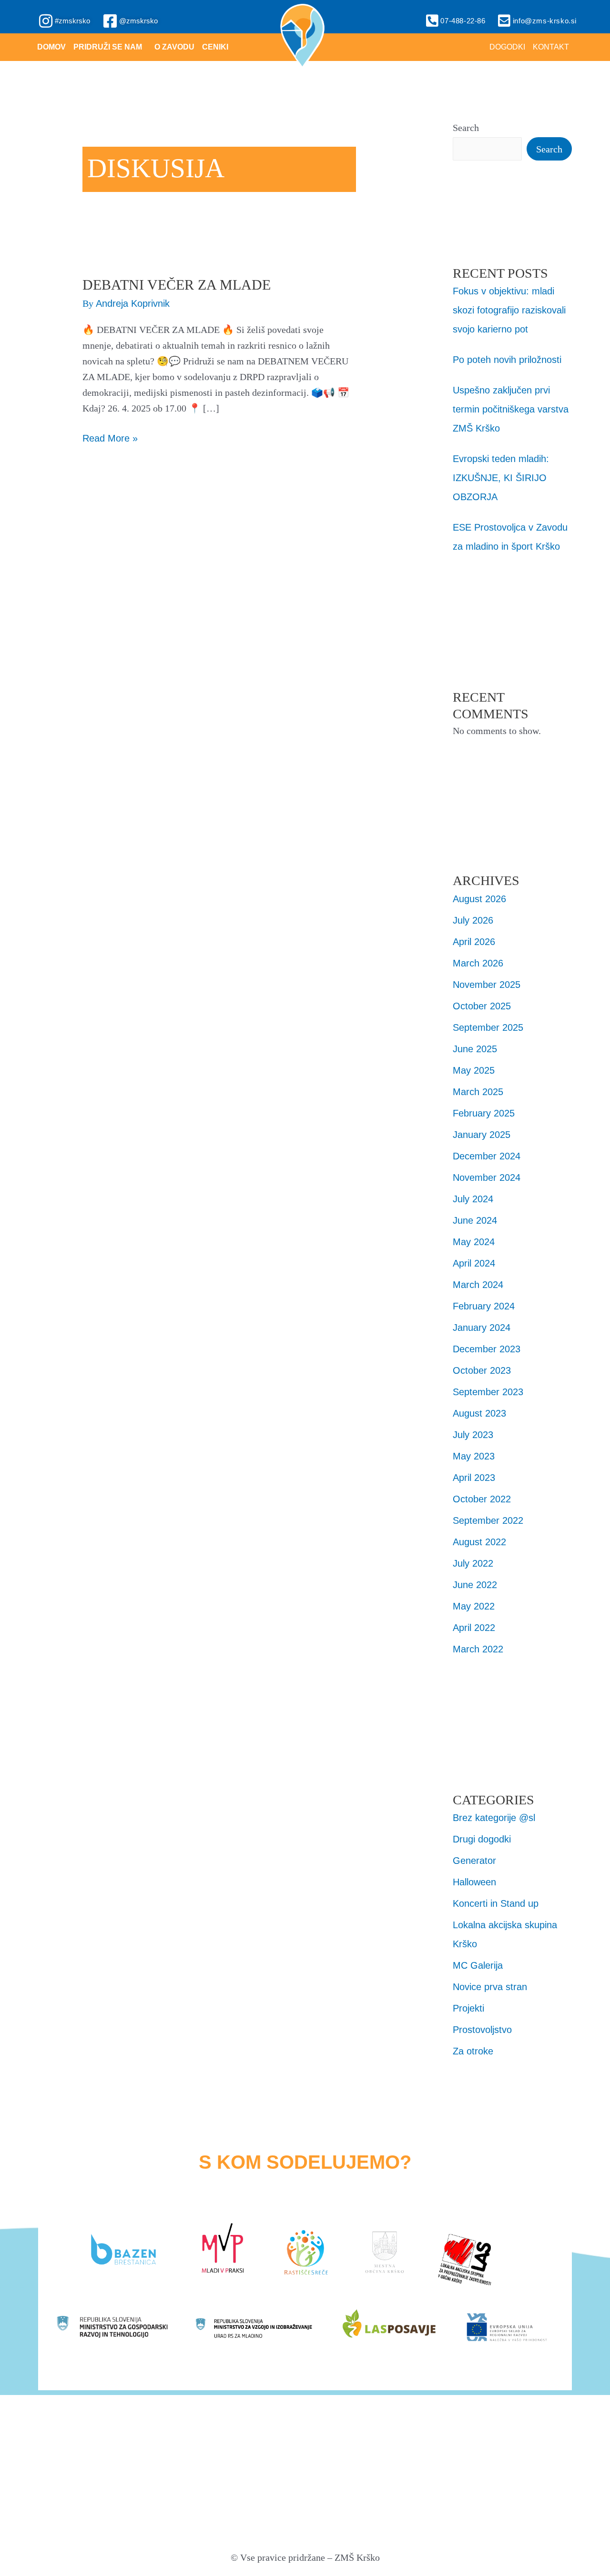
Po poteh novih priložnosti (507, 360)
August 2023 (479, 1413)
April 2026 (474, 942)
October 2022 (482, 1499)
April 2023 (474, 1478)
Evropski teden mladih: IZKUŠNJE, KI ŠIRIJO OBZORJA (501, 478)
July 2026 (473, 920)
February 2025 (484, 1113)
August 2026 (479, 899)
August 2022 (479, 1542)
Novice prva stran (490, 1987)
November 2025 (487, 985)
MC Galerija (478, 1965)
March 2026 (478, 963)
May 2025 (474, 1070)
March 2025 (478, 1092)
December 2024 (487, 1156)
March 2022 (478, 1649)
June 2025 (475, 1049)
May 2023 (474, 1456)
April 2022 (474, 1628)
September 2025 (488, 1027)
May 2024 (474, 1242)
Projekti (468, 2008)
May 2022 (474, 1606)
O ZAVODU (174, 47)
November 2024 (487, 1177)
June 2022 (475, 1585)
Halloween (474, 1882)
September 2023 (488, 1392)
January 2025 (482, 1135)
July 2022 (473, 1563)
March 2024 (478, 1285)
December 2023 (487, 1349)
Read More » (110, 437)
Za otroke (473, 2051)
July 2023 (473, 1435)
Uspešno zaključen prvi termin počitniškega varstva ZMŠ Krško (511, 409)
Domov (51, 47)
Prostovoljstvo (482, 2030)
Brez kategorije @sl (494, 1818)
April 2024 (474, 1263)
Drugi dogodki (482, 1839)
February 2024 (484, 1306)
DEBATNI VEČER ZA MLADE (177, 285)
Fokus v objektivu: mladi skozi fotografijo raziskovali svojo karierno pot (509, 310)
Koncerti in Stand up (496, 1903)
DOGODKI (507, 47)
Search (466, 128)
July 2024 (473, 1199)
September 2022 (488, 1520)
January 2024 (482, 1328)
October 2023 (482, 1370)
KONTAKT (551, 47)
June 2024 (475, 1220)
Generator (474, 1861)
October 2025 (482, 1006)
